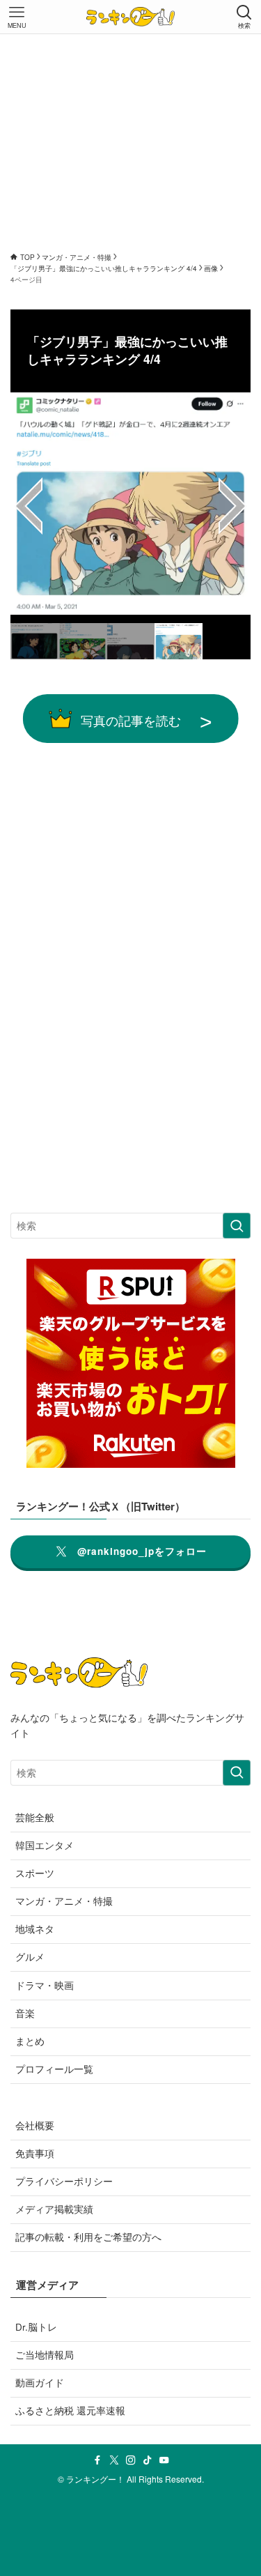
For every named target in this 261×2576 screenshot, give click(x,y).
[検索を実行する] (237, 1226)
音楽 (25, 2013)
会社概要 (35, 2125)
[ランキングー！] (130, 17)
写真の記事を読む (131, 720)
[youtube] (164, 2460)
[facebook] (97, 2460)
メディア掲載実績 (54, 2209)
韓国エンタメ (45, 1845)
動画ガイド (40, 2383)
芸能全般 (35, 1817)
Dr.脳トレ (36, 2327)
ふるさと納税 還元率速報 (70, 2410)
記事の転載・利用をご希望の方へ (88, 2237)
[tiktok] (148, 2460)
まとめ (30, 2041)
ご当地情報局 (45, 2355)
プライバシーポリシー (64, 2181)
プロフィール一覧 (54, 2069)
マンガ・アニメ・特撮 (64, 1901)
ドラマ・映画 (45, 1985)
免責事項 (35, 2153)
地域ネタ (35, 1929)
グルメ (30, 1957)
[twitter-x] (114, 2460)
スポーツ (35, 1873)
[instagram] (131, 2460)
